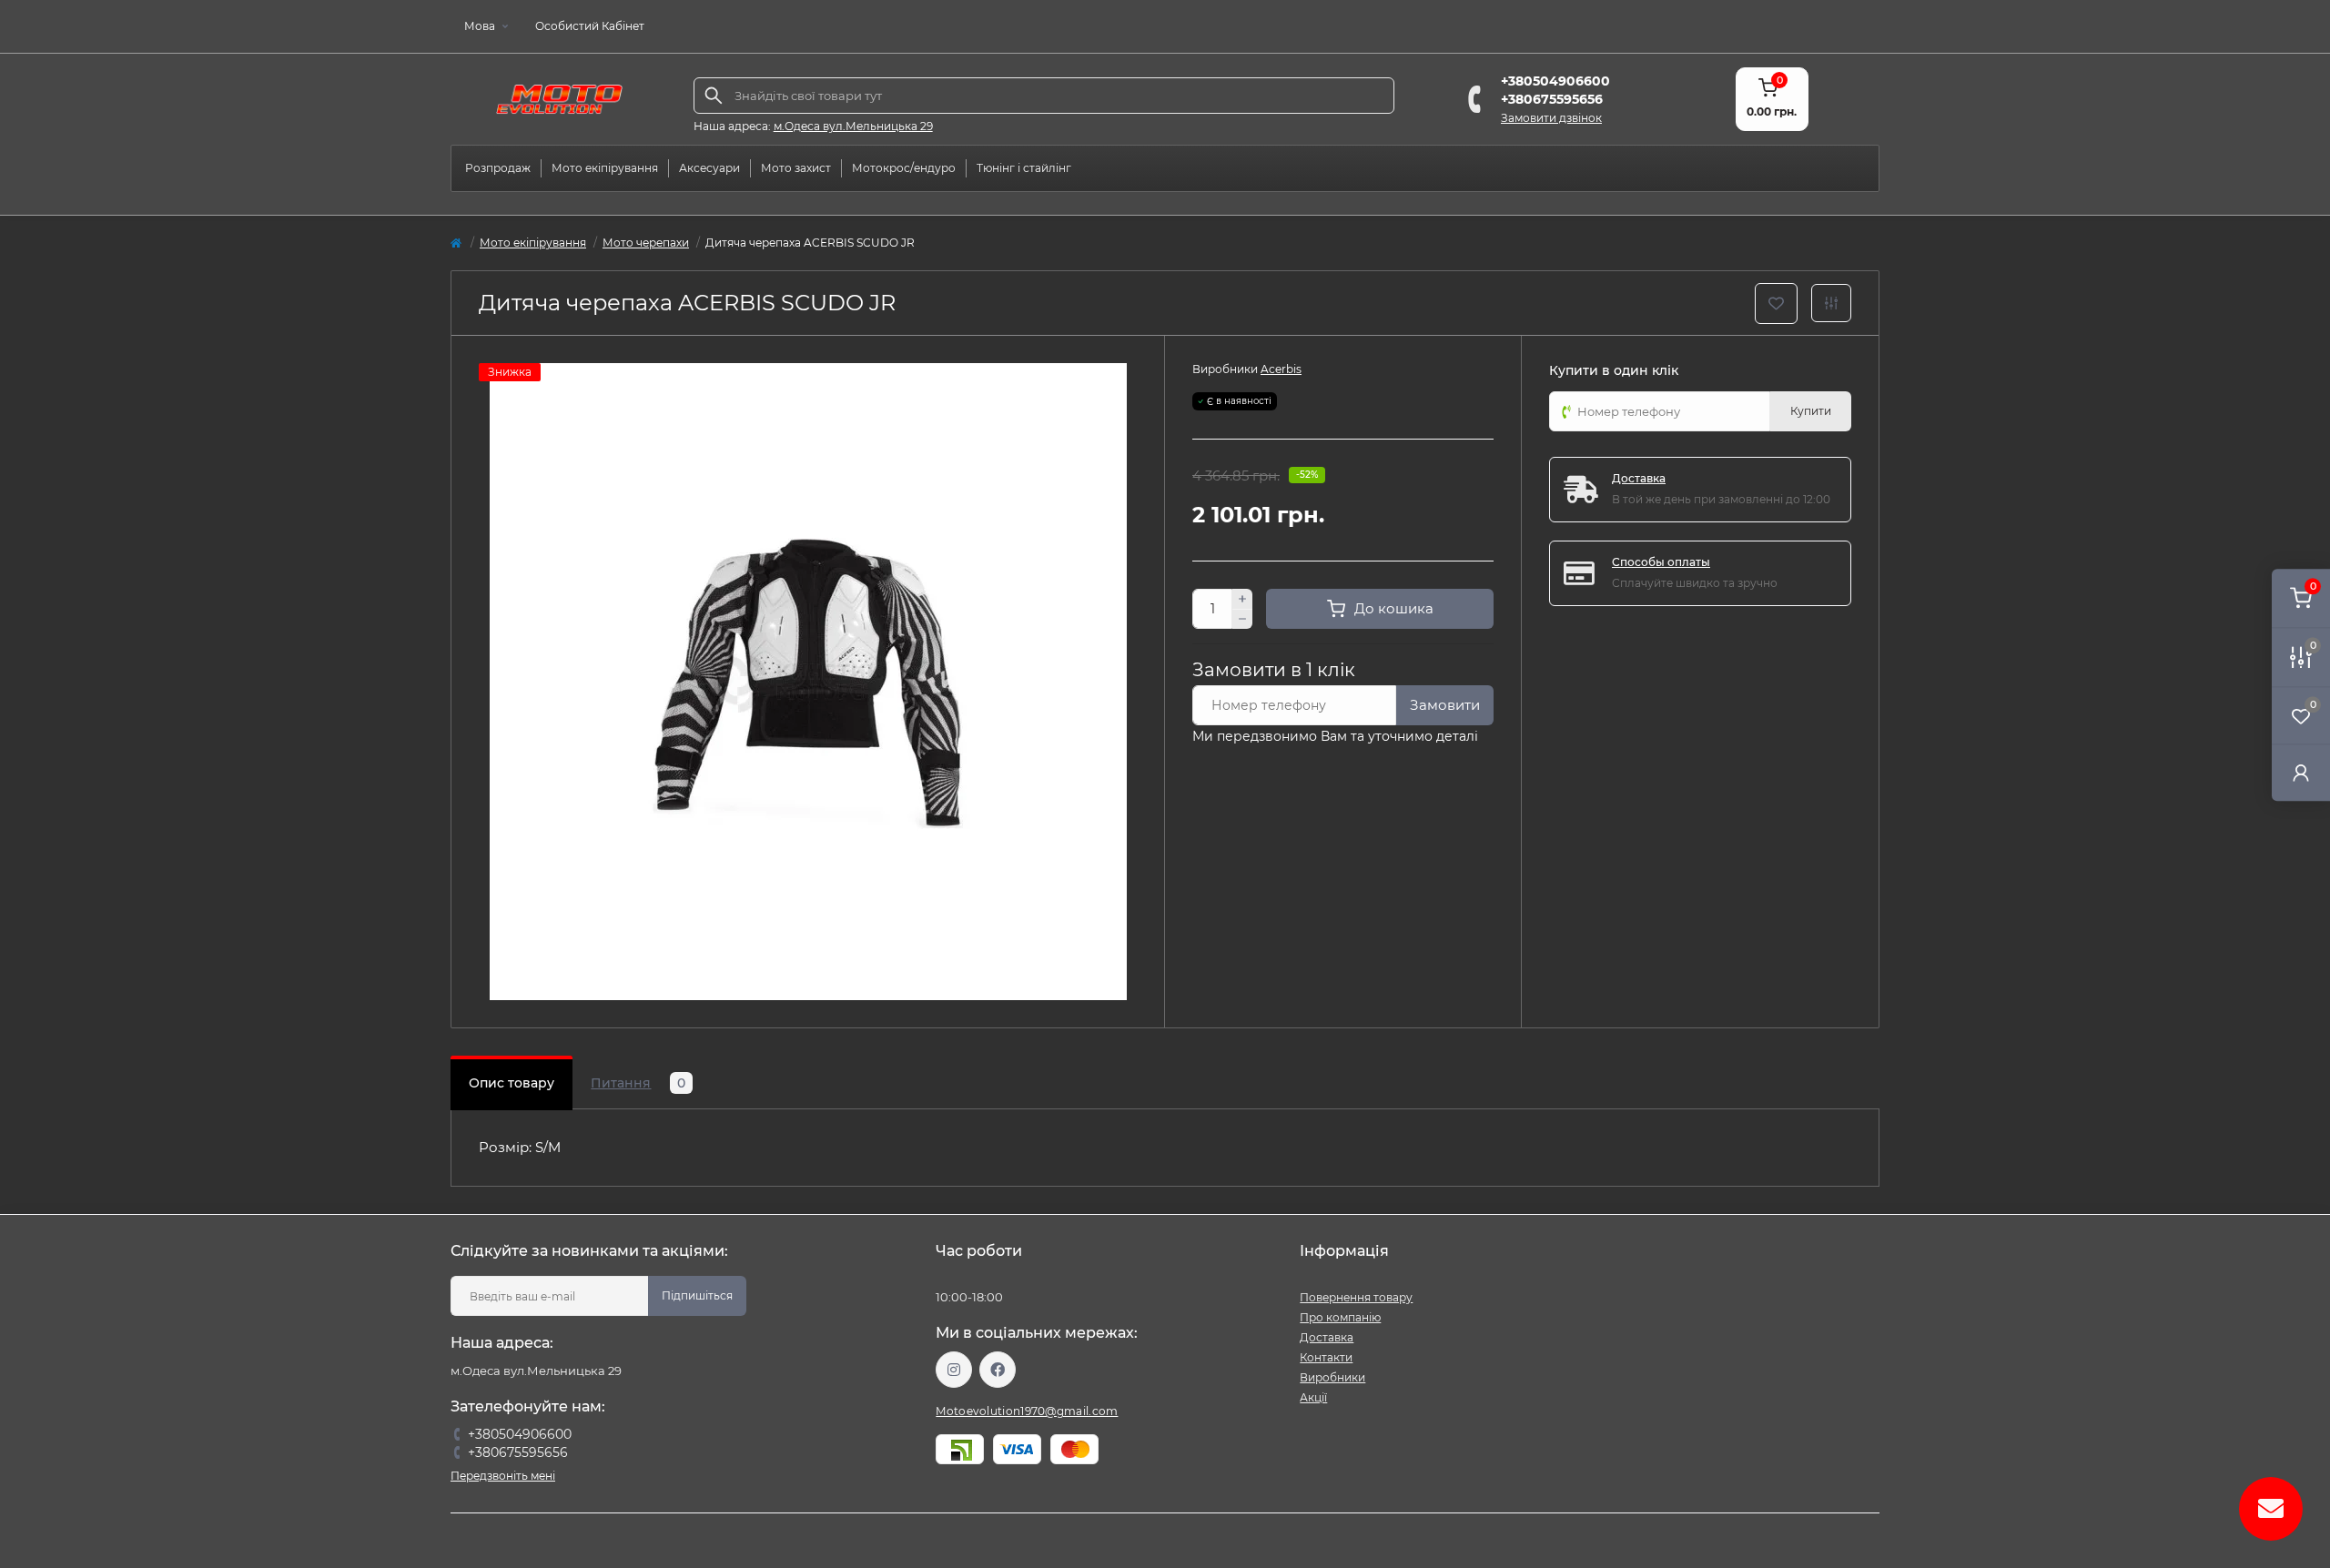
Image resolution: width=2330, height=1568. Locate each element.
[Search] (714, 96)
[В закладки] (1776, 303)
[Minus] (1242, 620)
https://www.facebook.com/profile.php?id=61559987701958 (998, 1370)
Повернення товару (1356, 1297)
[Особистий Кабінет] (2301, 772)
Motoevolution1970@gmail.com (1027, 1411)
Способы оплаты (1661, 562)
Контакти (1326, 1357)
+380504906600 (1555, 81)
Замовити (1445, 705)
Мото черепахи (646, 243)
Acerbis (1281, 369)
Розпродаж (498, 168)
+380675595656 (1552, 99)
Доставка (1639, 478)
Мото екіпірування (533, 243)
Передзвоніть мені (503, 1476)
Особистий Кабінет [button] (590, 26)
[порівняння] (1831, 303)
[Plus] (1242, 599)
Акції (1313, 1397)
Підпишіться (697, 1295)
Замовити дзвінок (1551, 118)
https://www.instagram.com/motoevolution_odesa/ (954, 1370)
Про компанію (1340, 1317)
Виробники (1332, 1377)
